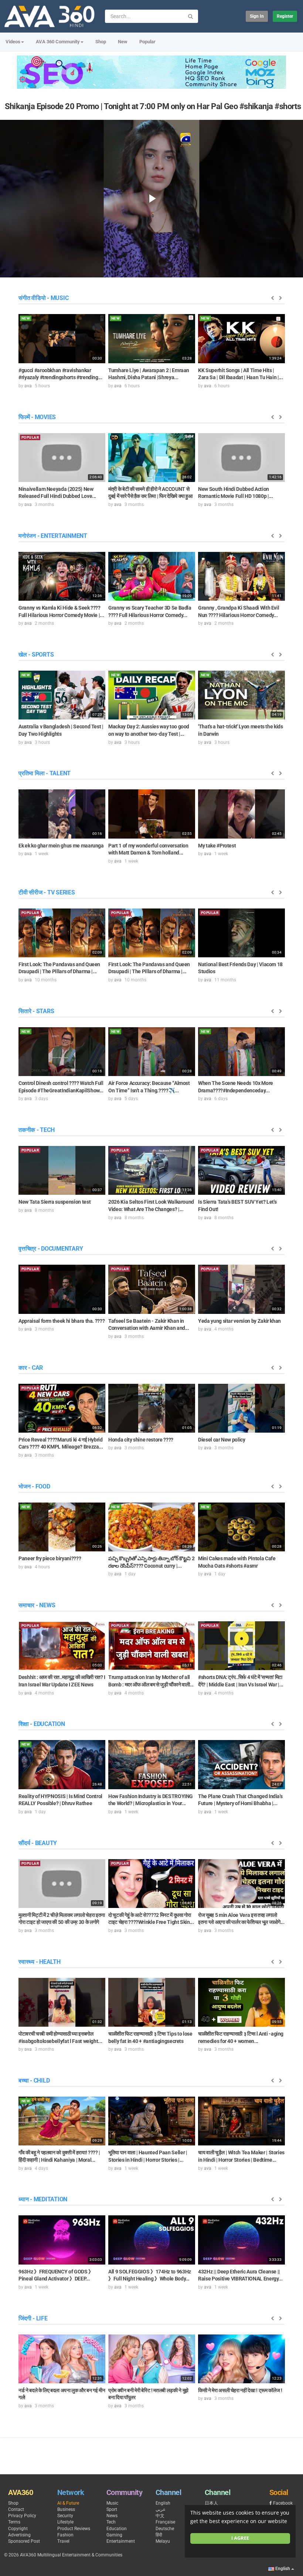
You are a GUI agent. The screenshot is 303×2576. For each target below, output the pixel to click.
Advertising (19, 2535)
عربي (161, 2509)
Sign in (257, 16)
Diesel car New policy (222, 1440)
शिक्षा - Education (42, 1724)
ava (28, 386)
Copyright (18, 2529)
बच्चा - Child (34, 2081)
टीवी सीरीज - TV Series (47, 892)
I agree (240, 2538)
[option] (62, 351)
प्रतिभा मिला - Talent (45, 773)
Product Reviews (74, 2529)
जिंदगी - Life (33, 2318)
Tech (111, 2522)
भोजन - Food (34, 1486)
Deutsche (165, 2529)
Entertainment (121, 2541)
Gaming (114, 2535)
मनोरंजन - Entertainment (53, 536)
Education (117, 2529)
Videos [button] (13, 42)
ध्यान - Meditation (43, 2199)
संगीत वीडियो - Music (43, 298)
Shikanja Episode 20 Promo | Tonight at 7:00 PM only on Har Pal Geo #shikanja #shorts (153, 106)
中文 (160, 2516)
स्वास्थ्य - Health (40, 1962)
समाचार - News (37, 1605)
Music (112, 2503)
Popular (147, 42)
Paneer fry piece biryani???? (50, 1558)
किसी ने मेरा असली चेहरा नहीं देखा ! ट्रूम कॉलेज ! (240, 2390)
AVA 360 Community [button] (58, 42)
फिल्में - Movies (37, 417)
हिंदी (159, 2535)
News (112, 2516)
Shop (101, 42)
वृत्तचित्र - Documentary (51, 1249)
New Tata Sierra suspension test (55, 1202)
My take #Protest (217, 846)
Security (65, 2516)
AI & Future (68, 2503)
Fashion (65, 2535)
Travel (63, 2541)
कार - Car (31, 1368)
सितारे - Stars (36, 1011)
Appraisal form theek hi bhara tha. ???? (62, 1321)
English (163, 2503)
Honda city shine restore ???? (141, 1440)
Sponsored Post (24, 2541)
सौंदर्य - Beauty (38, 1843)
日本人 (211, 2503)
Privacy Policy (22, 2516)
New (123, 42)
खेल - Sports (36, 655)
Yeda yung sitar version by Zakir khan (239, 1321)
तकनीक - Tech (36, 1130)
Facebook (283, 2503)
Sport (112, 2509)
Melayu (163, 2541)
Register (285, 16)
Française (165, 2522)
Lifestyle (65, 2522)
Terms (14, 2522)
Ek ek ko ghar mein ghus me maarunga (61, 846)
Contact (16, 2509)
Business (66, 2509)
